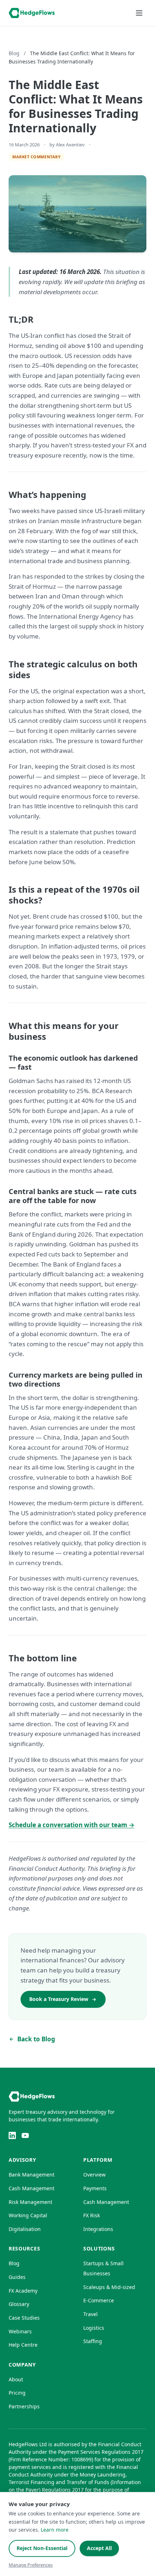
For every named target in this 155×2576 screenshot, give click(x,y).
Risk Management (30, 2202)
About (16, 2379)
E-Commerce (99, 2300)
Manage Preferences (31, 2565)
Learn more (55, 2530)
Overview (94, 2175)
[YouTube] (25, 2135)
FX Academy (23, 2291)
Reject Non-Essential (42, 2548)
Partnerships (24, 2406)
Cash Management (32, 2188)
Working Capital (28, 2215)
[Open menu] (139, 13)
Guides (17, 2277)
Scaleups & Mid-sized (109, 2287)
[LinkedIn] (12, 2135)
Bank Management (32, 2175)
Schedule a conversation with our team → (72, 1825)
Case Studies (24, 2318)
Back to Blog (36, 2039)
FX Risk (92, 2215)
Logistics (94, 2328)
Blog (14, 53)
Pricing (17, 2393)
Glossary (19, 2304)
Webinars (20, 2331)
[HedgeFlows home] (32, 13)
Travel (90, 2314)
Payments (95, 2188)
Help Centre (23, 2345)
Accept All (99, 2548)
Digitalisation (25, 2229)
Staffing (93, 2341)
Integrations (98, 2229)
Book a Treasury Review (59, 1999)
